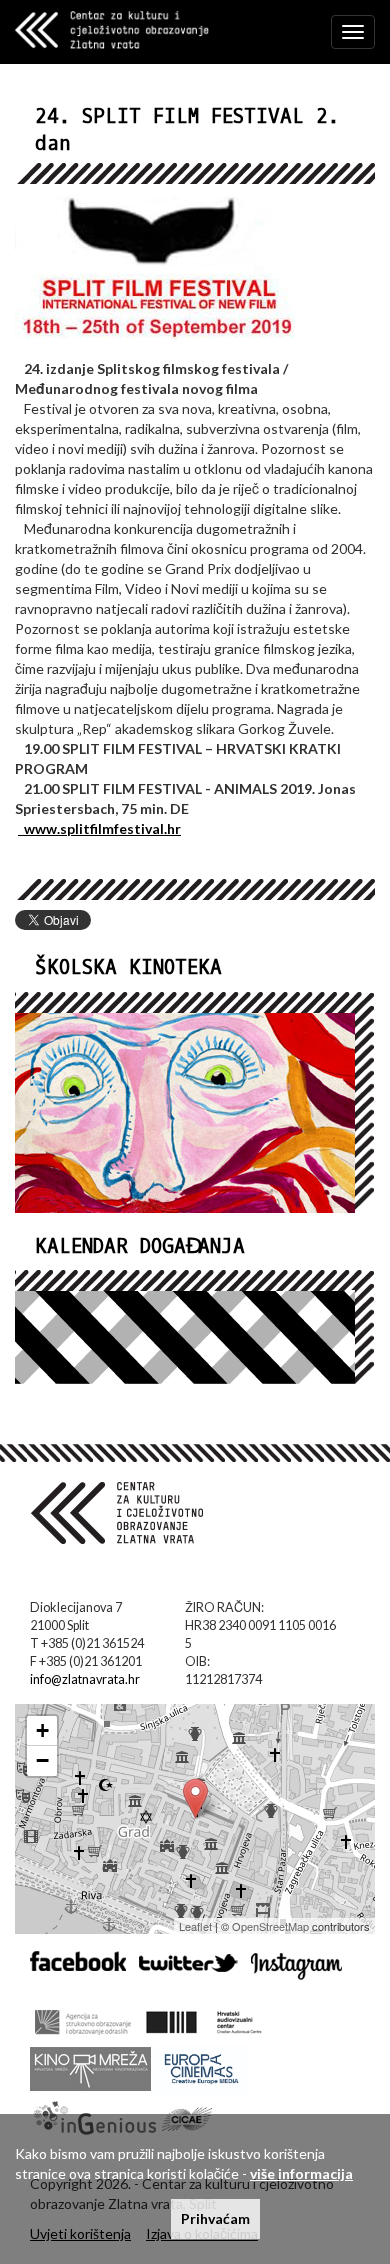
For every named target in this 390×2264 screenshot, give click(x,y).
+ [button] (42, 1730)
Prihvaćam (215, 2218)
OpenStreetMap (270, 1926)
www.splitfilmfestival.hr (99, 828)
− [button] (42, 1760)
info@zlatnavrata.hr (85, 1679)
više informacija (301, 2173)
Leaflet (195, 1926)
